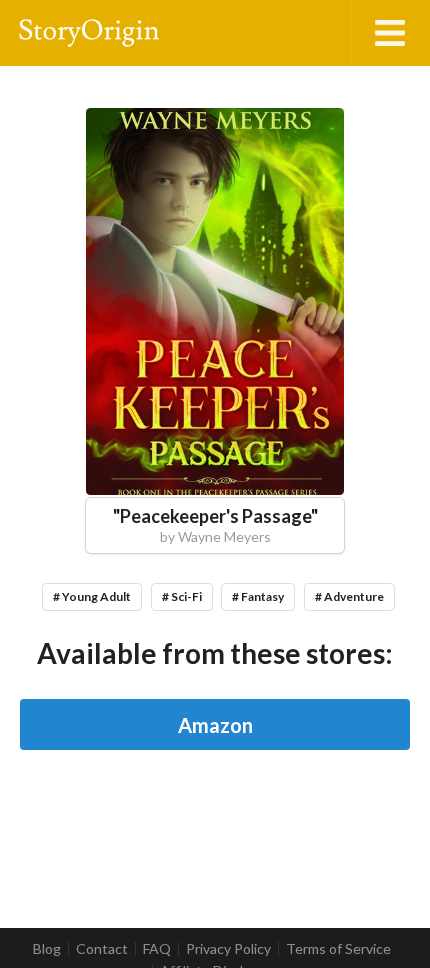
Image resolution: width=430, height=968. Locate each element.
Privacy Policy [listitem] (228, 949)
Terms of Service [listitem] (338, 949)
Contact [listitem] (102, 949)
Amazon (215, 725)
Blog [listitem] (47, 949)
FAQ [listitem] (157, 949)
